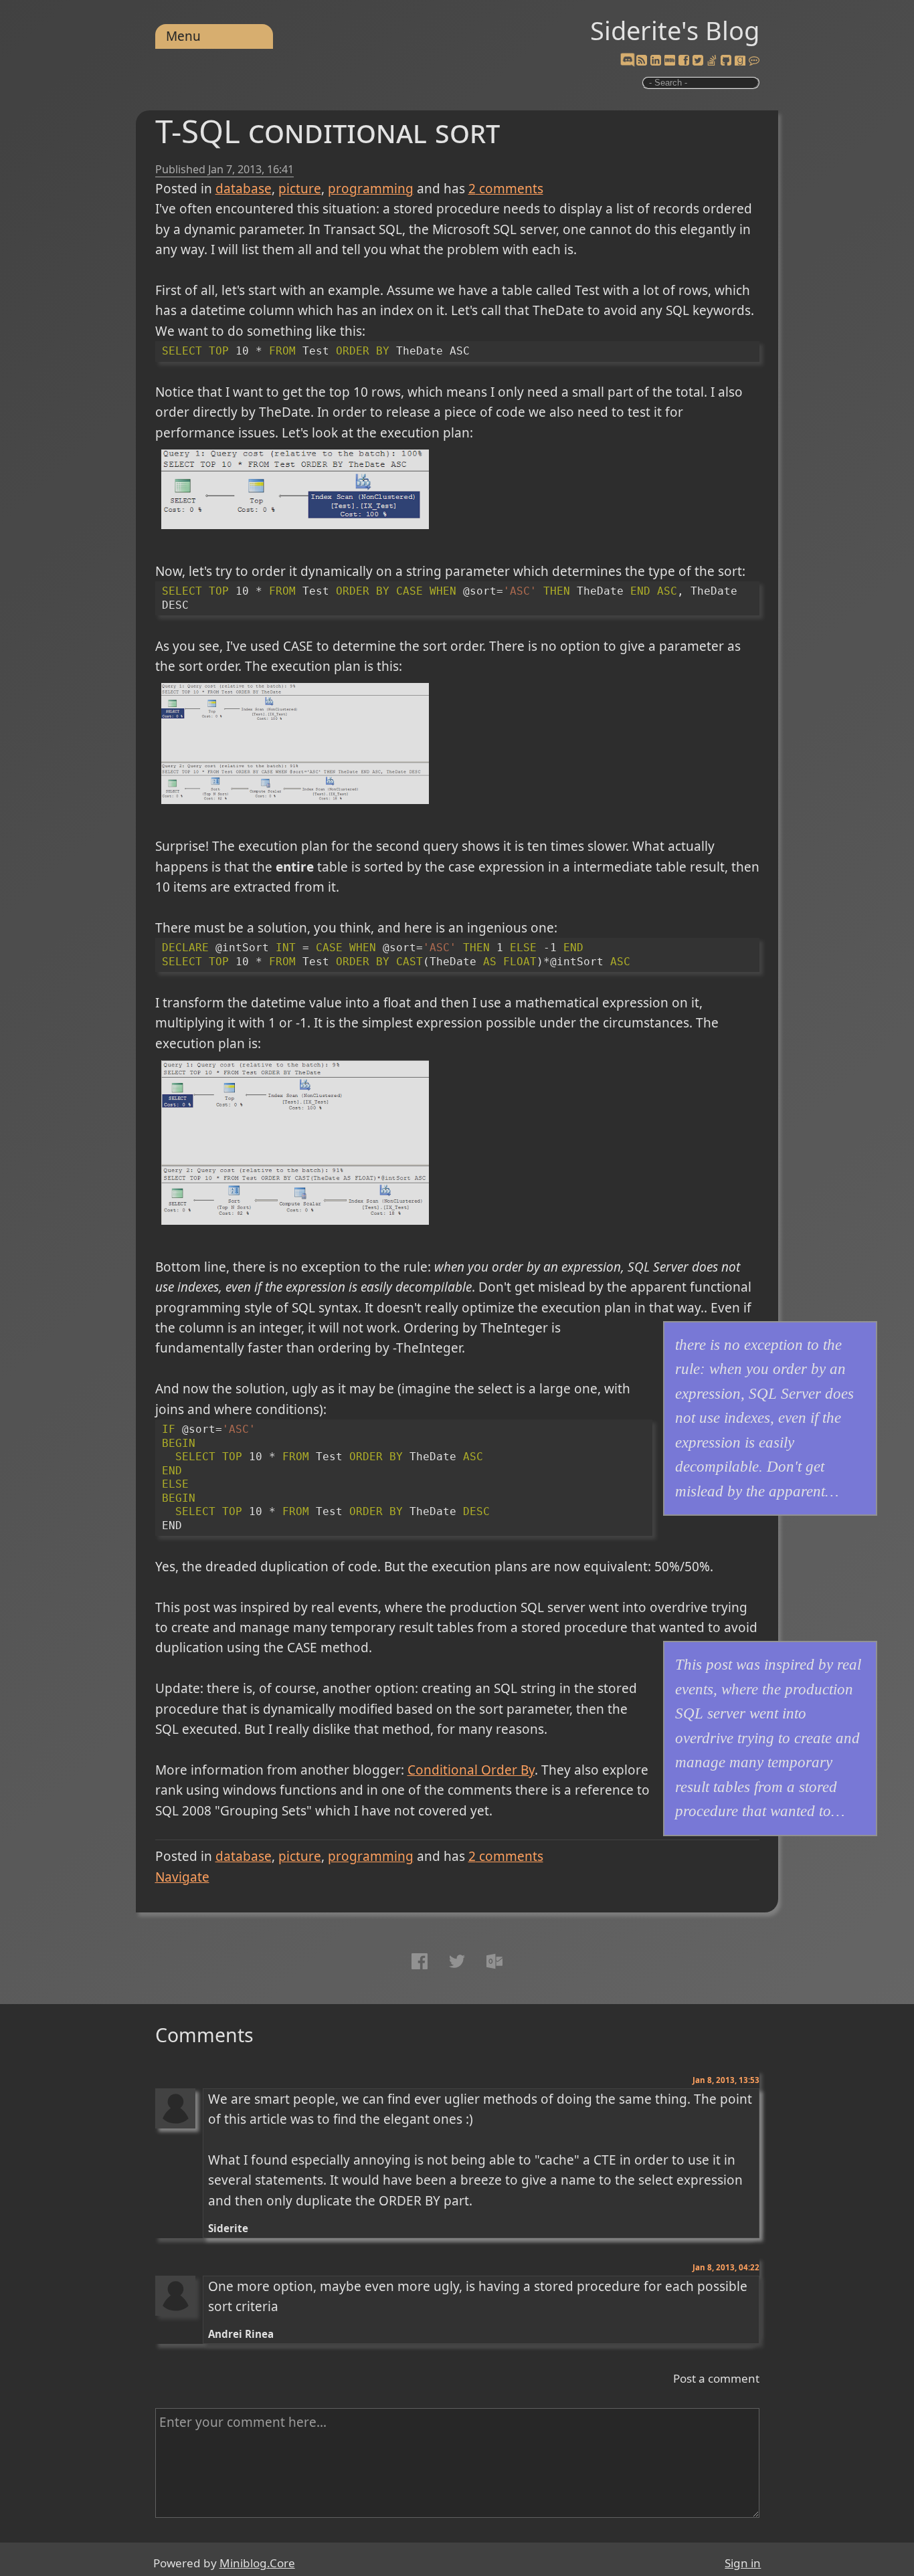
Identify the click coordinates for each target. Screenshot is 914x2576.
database (244, 189)
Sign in (743, 2563)
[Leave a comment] (754, 61)
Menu (183, 36)
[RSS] (642, 61)
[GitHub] (726, 61)
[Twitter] (698, 61)
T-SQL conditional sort (328, 131)
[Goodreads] (740, 61)
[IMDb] (670, 61)
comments (506, 189)
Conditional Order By (471, 1770)
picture (300, 189)
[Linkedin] (656, 61)
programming (371, 189)
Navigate (182, 1877)
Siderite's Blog (675, 30)
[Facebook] (684, 61)
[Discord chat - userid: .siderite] (627, 61)
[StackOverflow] (712, 61)
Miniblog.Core (257, 2563)
